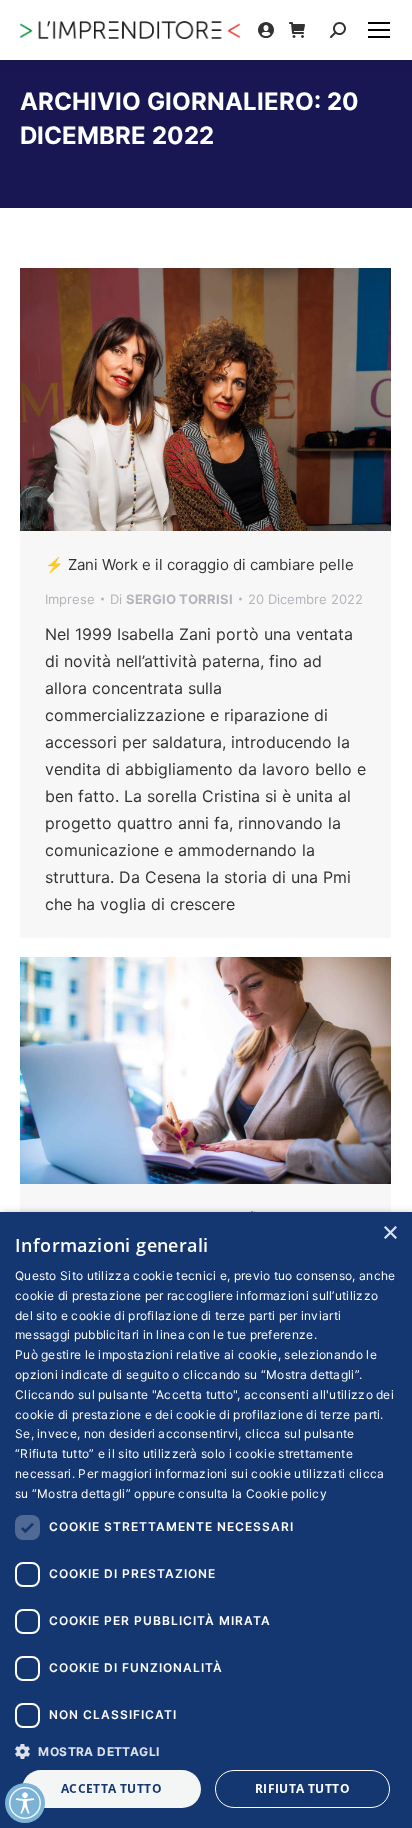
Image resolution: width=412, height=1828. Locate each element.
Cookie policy (286, 1493)
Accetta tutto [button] (111, 1788)
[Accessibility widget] (25, 1803)
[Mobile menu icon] (379, 30)
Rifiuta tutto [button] (302, 1788)
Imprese (70, 599)
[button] (206, 1750)
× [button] (389, 1233)
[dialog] (206, 1520)
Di (171, 599)
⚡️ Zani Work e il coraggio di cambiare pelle (199, 564)
